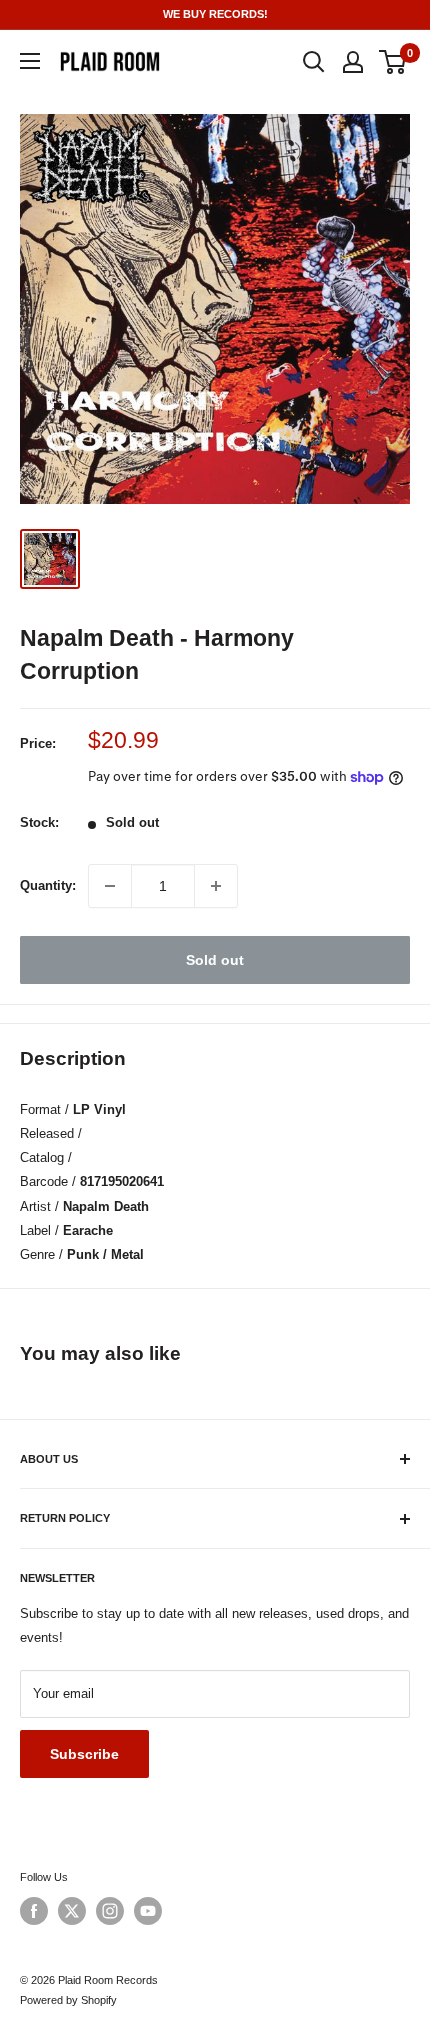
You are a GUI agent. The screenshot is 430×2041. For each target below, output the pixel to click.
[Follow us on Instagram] (110, 1911)
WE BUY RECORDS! (215, 14)
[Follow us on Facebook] (34, 1911)
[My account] (353, 62)
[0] (393, 62)
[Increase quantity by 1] (216, 886)
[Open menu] (30, 61)
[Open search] (314, 62)
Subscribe (84, 1754)
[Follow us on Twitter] (72, 1911)
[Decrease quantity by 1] (110, 886)
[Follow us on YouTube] (148, 1911)
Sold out (215, 960)
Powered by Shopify (68, 2000)
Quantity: (48, 885)
